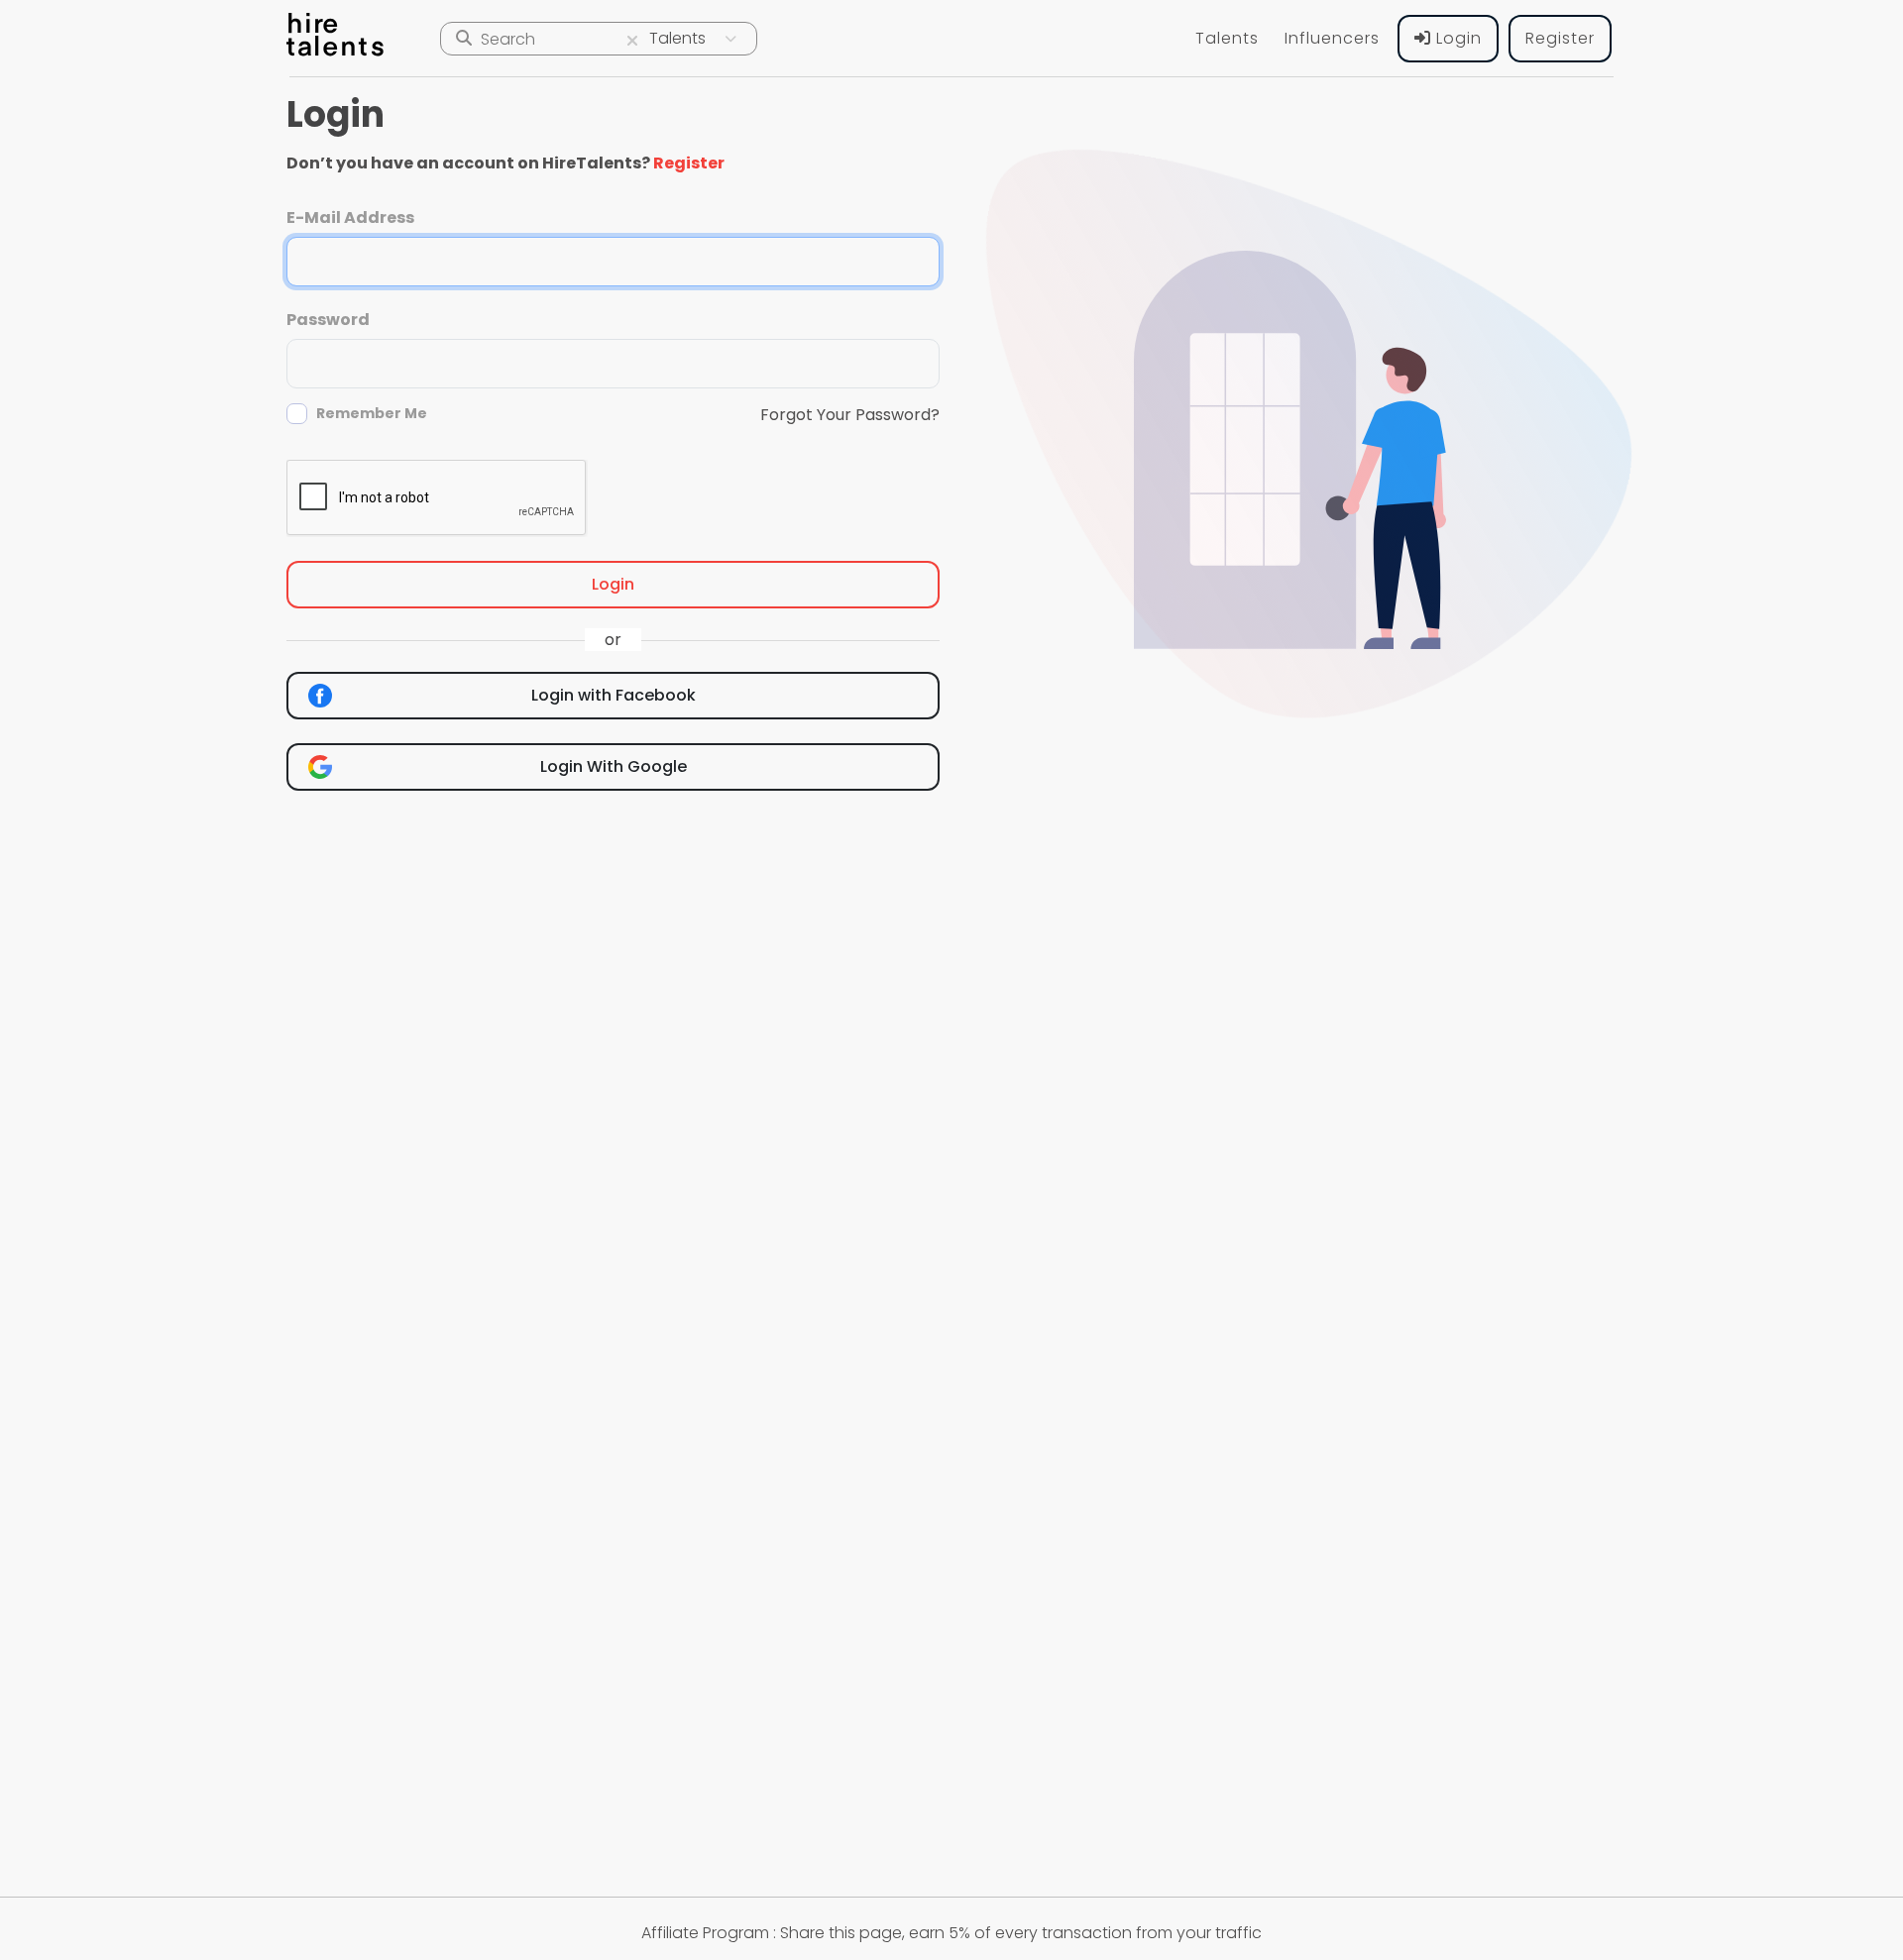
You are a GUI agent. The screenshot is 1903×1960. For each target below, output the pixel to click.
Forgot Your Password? (850, 415)
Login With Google (614, 766)
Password (328, 320)
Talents (1227, 38)
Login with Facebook (614, 695)
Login (1456, 38)
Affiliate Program (705, 1933)
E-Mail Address (350, 218)
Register (1560, 38)
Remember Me (372, 413)
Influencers (1332, 38)
